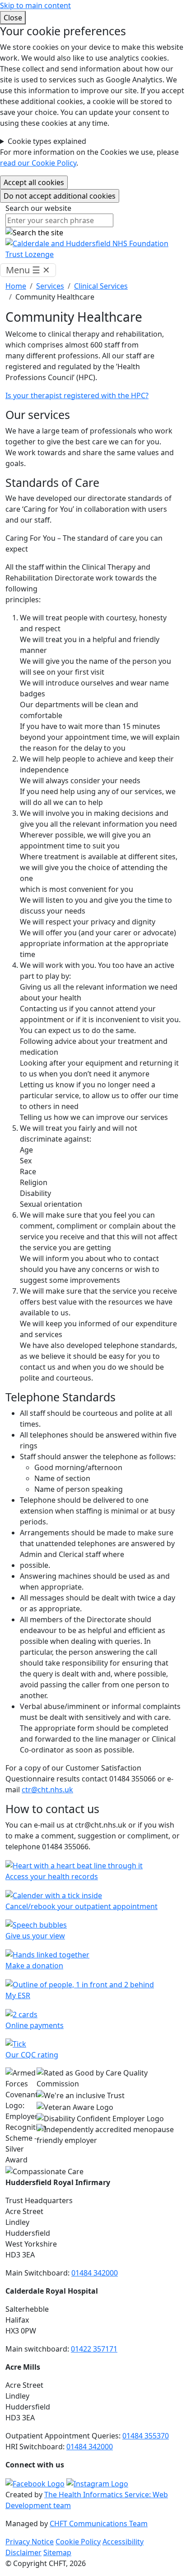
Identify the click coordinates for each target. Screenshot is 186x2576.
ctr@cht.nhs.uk (47, 1790)
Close (13, 18)
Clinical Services (101, 286)
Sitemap (57, 2552)
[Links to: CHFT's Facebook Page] (35, 2483)
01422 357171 (94, 2349)
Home (16, 286)
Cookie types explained (47, 141)
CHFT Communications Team (99, 2524)
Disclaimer (23, 2552)
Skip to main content (35, 5)
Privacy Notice (30, 2542)
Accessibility (123, 2542)
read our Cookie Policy (38, 163)
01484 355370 (146, 2436)
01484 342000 (95, 2273)
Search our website (38, 208)
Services (50, 286)
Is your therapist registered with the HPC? (77, 395)
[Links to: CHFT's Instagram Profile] (97, 2483)
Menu (28, 270)
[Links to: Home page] (93, 248)
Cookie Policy (78, 2542)
